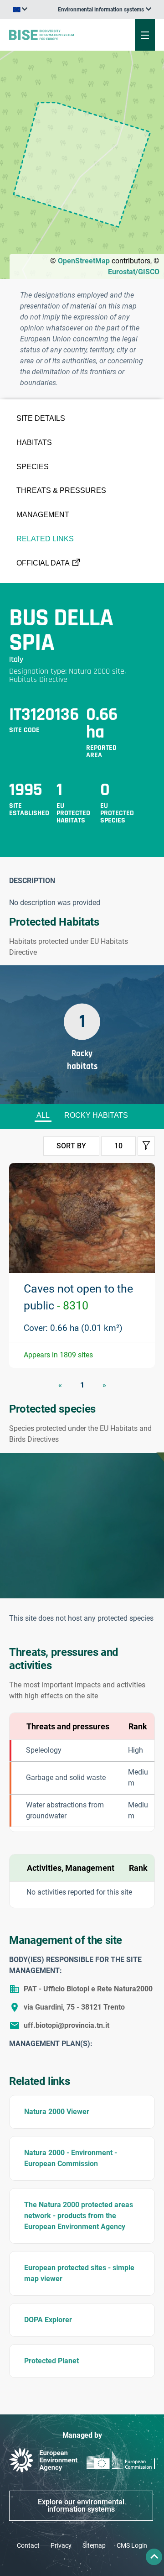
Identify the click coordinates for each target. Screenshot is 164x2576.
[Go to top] (154, 2557)
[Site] (55, 35)
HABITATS (34, 442)
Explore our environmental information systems (81, 2505)
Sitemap (94, 2545)
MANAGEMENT (43, 515)
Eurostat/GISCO (134, 272)
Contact (28, 2545)
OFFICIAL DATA (43, 563)
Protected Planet (51, 2361)
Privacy (61, 2545)
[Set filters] (146, 1146)
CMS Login (132, 2545)
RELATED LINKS (45, 539)
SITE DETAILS (41, 418)
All (43, 1115)
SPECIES (33, 467)
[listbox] (105, 10)
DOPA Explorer (48, 2320)
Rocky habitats (96, 1115)
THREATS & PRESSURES (61, 490)
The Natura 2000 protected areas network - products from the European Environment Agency (79, 2216)
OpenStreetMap (84, 261)
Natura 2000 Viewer (57, 2112)
